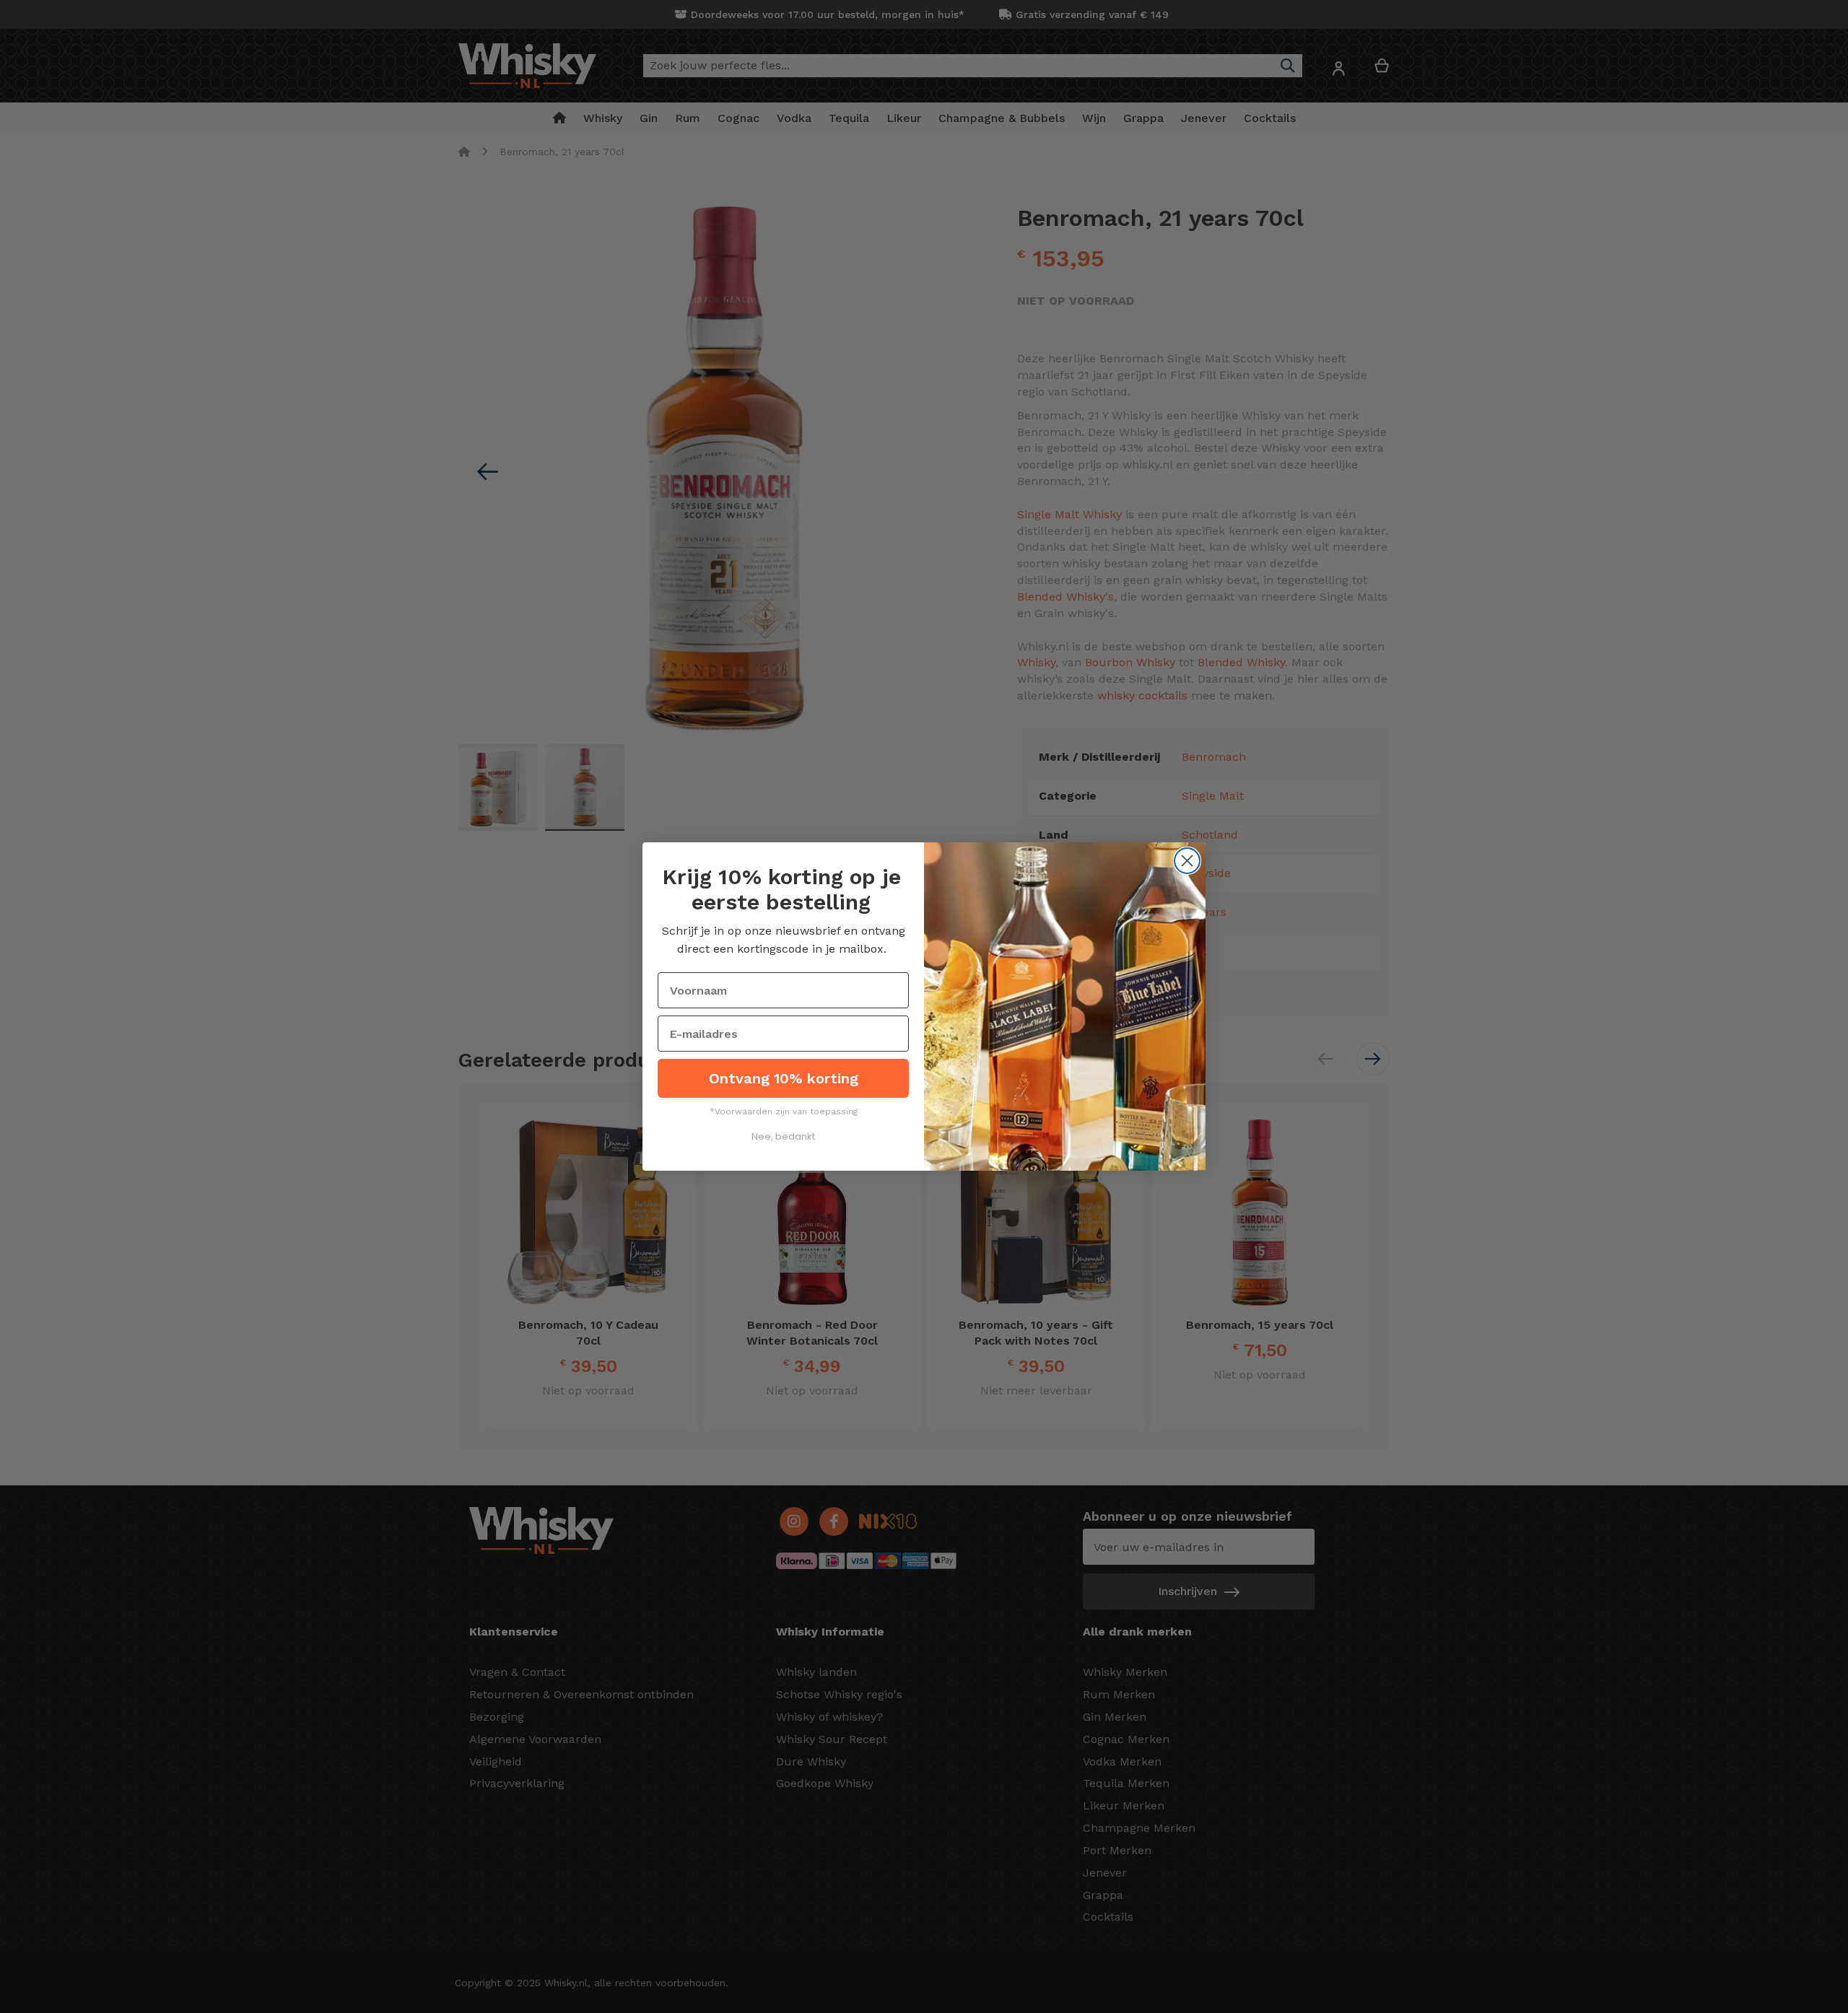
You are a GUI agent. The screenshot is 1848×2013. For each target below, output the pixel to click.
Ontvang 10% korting (784, 1078)
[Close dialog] (1187, 861)
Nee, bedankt (783, 1136)
